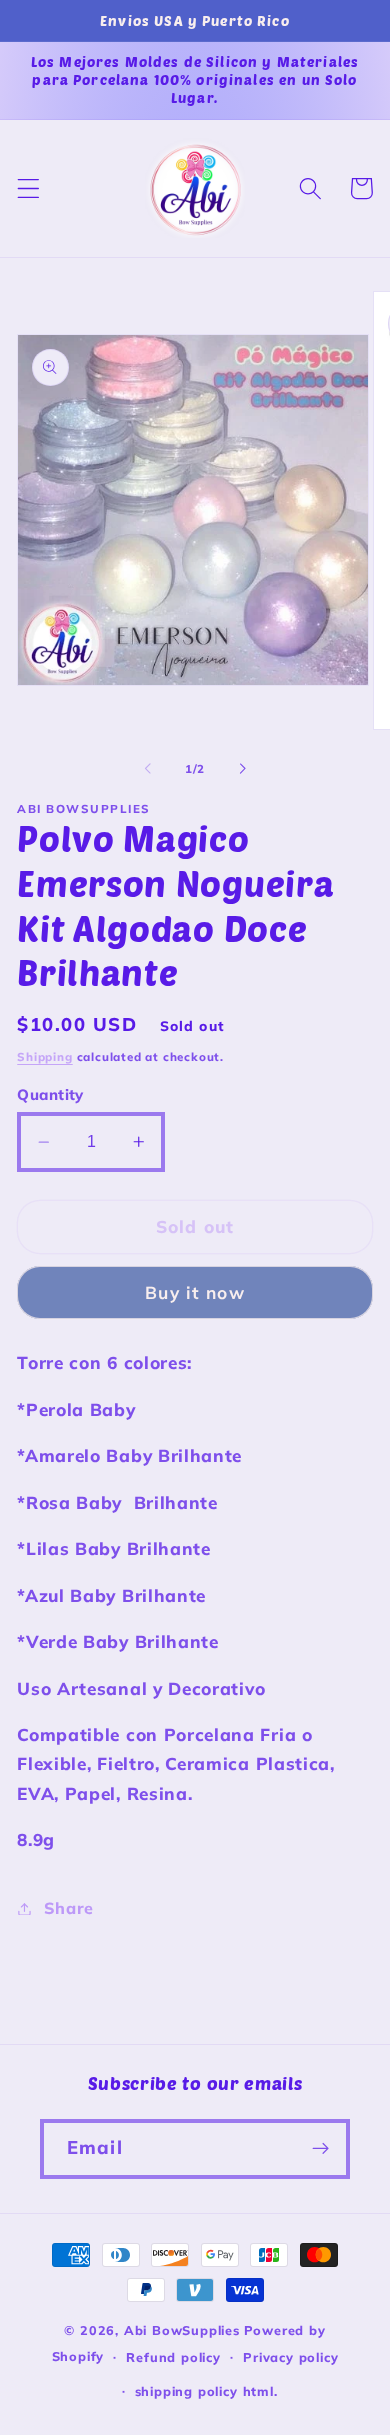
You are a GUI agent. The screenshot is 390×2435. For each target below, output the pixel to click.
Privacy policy (290, 2357)
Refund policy (173, 2357)
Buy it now (195, 1292)
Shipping (44, 1056)
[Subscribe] (320, 2149)
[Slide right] (242, 769)
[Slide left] (148, 769)
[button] (28, 188)
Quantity (50, 1094)
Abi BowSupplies (182, 2330)
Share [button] (69, 1908)
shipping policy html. (206, 2391)
